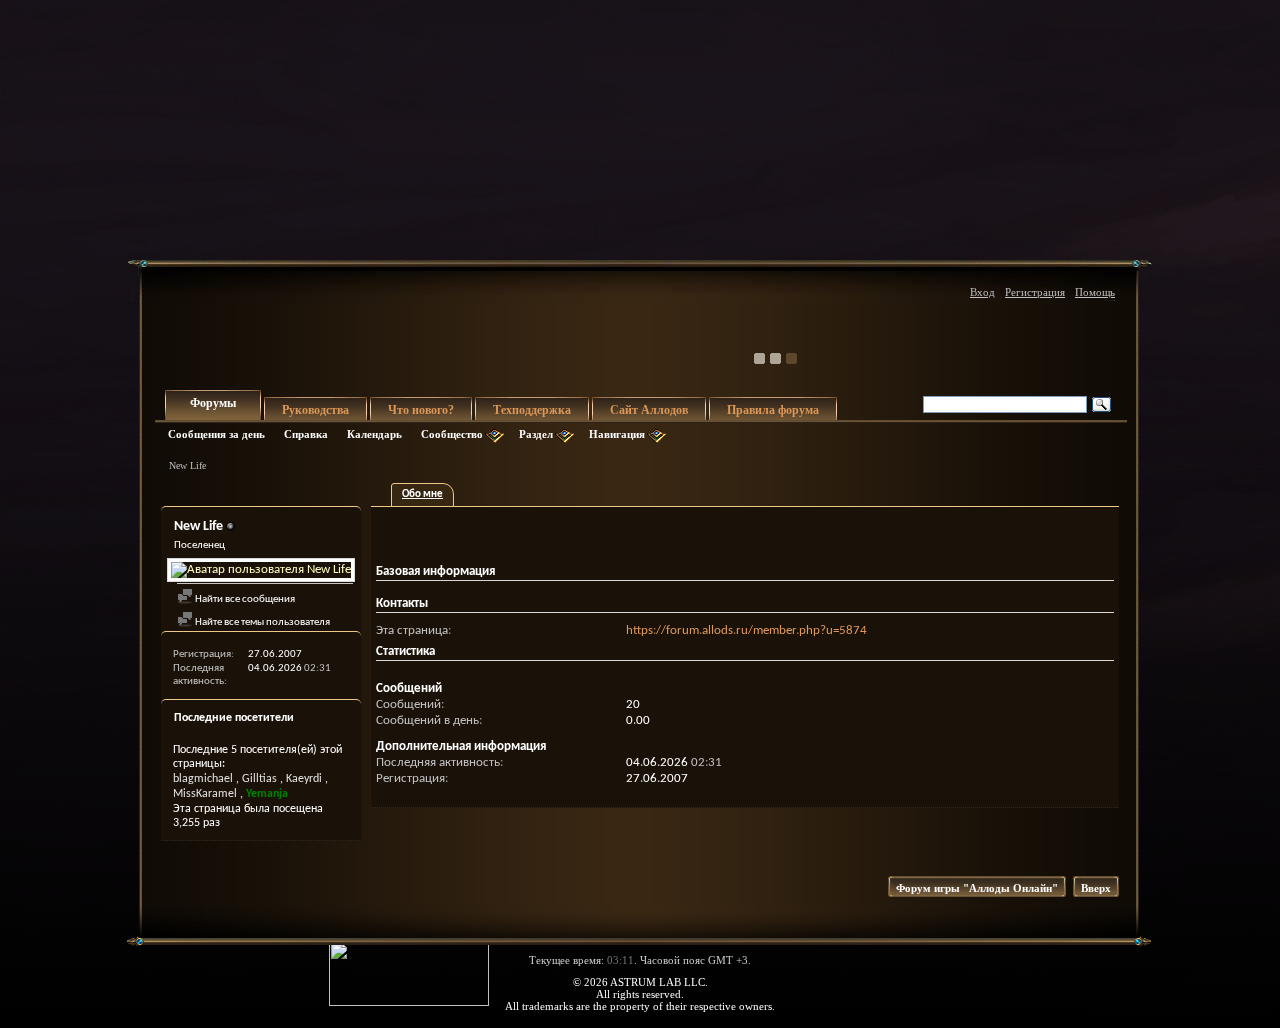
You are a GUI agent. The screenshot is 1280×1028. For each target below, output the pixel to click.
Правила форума (773, 410)
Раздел (536, 434)
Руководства (315, 410)
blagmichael (203, 779)
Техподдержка (532, 410)
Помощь (1095, 292)
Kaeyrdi (304, 779)
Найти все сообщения (244, 599)
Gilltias (259, 779)
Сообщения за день (216, 434)
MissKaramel (205, 794)
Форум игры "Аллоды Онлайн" (977, 888)
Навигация (617, 434)
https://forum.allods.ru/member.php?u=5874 (746, 630)
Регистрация (1035, 292)
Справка (306, 434)
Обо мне (422, 494)
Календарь (374, 434)
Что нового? (421, 410)
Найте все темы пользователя (261, 622)
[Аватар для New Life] (261, 570)
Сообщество (452, 434)
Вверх (1096, 888)
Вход (982, 292)
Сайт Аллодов (649, 410)
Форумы (213, 403)
